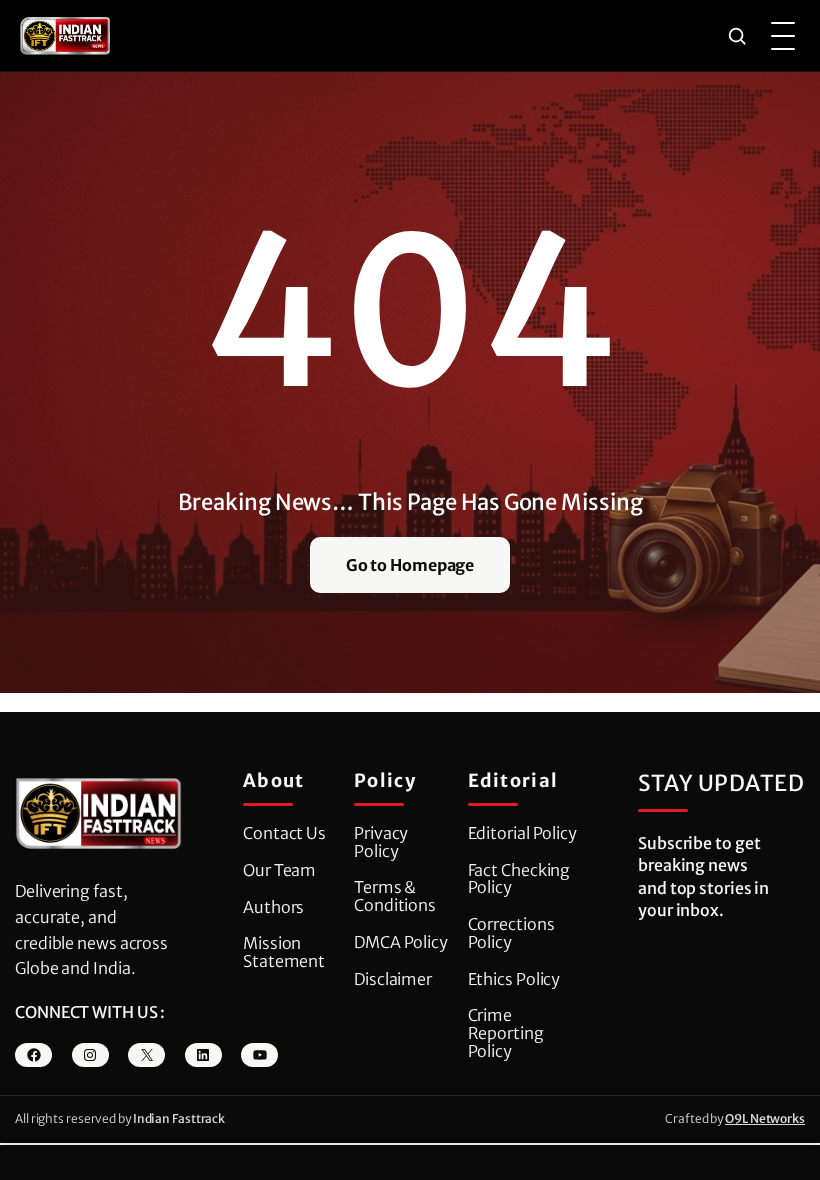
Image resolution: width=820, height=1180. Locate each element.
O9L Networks (765, 1118)
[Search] (737, 36)
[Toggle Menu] (783, 36)
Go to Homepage (410, 565)
